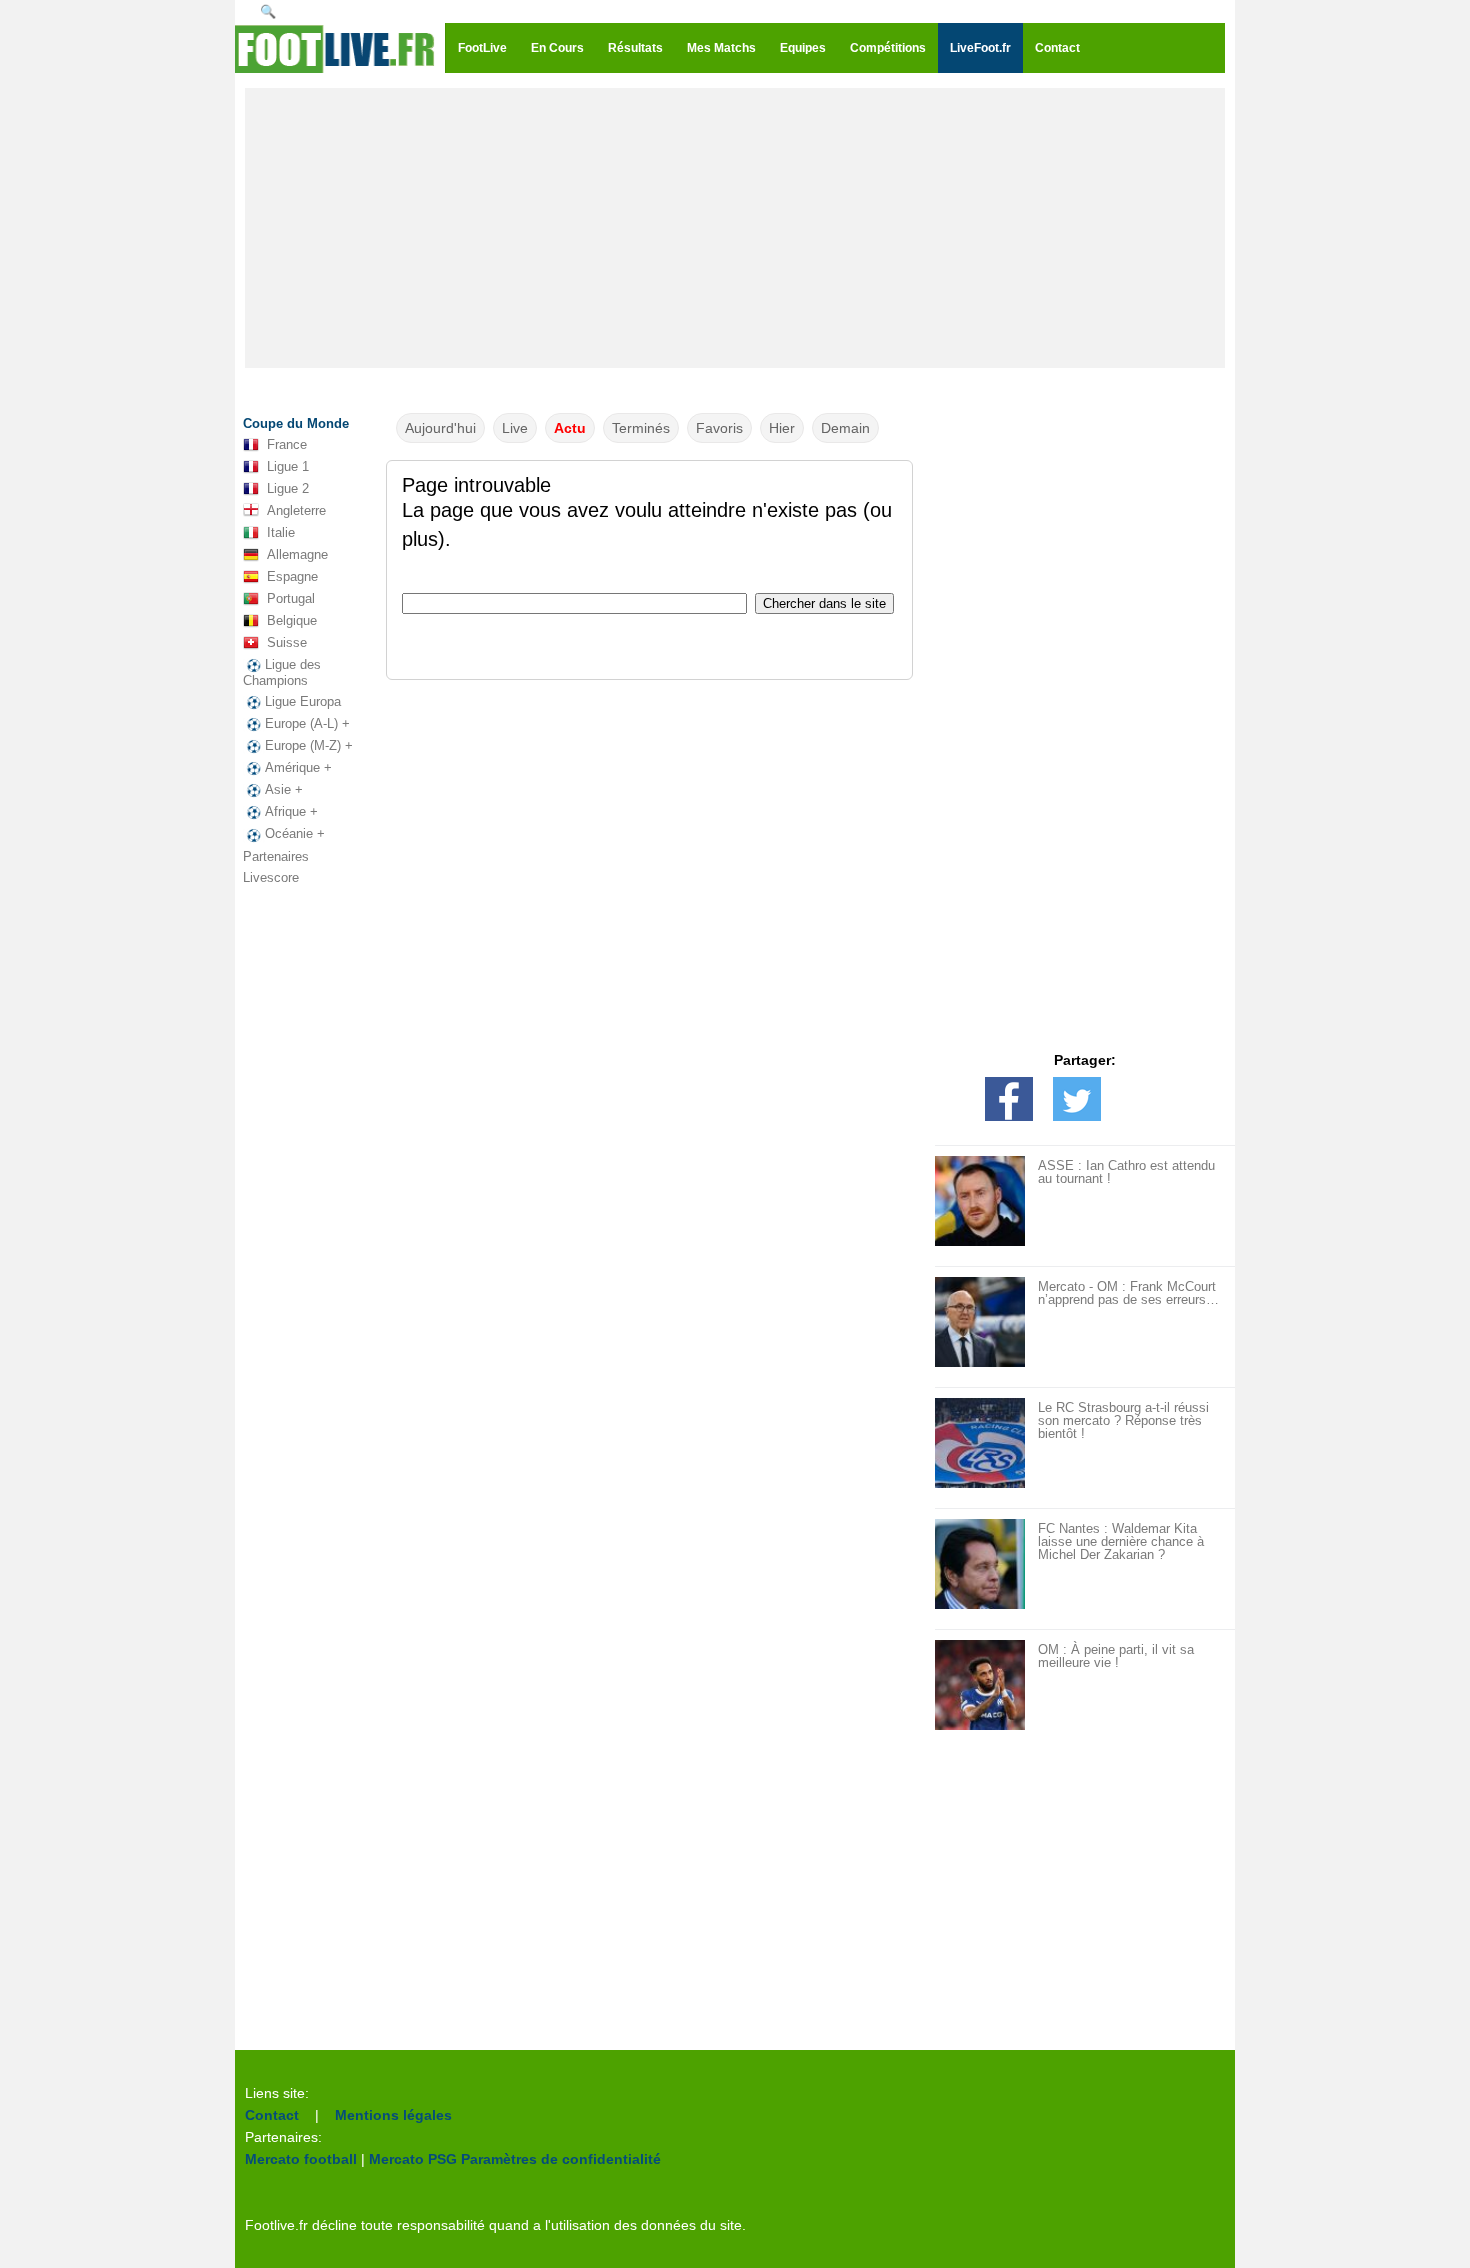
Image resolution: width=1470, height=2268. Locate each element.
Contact (272, 2115)
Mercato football (301, 2159)
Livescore (271, 877)
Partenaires (276, 856)
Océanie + (295, 833)
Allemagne (297, 554)
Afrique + (291, 811)
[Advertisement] (735, 228)
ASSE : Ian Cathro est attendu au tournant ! (1126, 1172)
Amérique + (298, 767)
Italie (281, 532)
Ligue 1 (288, 466)
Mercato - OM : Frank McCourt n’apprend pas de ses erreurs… (1128, 1293)
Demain (845, 428)
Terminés (641, 428)
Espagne (292, 576)
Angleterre (296, 510)
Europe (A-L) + (307, 723)
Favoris (719, 428)
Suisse (287, 642)
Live (515, 428)
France (287, 444)
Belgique (292, 620)
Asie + (284, 789)
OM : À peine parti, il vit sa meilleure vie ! (1116, 1656)
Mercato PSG (413, 2159)
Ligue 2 (288, 488)
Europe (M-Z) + (309, 745)
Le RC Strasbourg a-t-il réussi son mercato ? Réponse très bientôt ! (1123, 1420)
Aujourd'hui (440, 428)
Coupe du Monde (296, 423)
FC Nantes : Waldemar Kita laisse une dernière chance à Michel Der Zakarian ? (1121, 1541)
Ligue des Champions (282, 672)
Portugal (291, 598)
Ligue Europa (303, 701)
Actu (570, 428)
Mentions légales (393, 2115)
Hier (782, 428)
